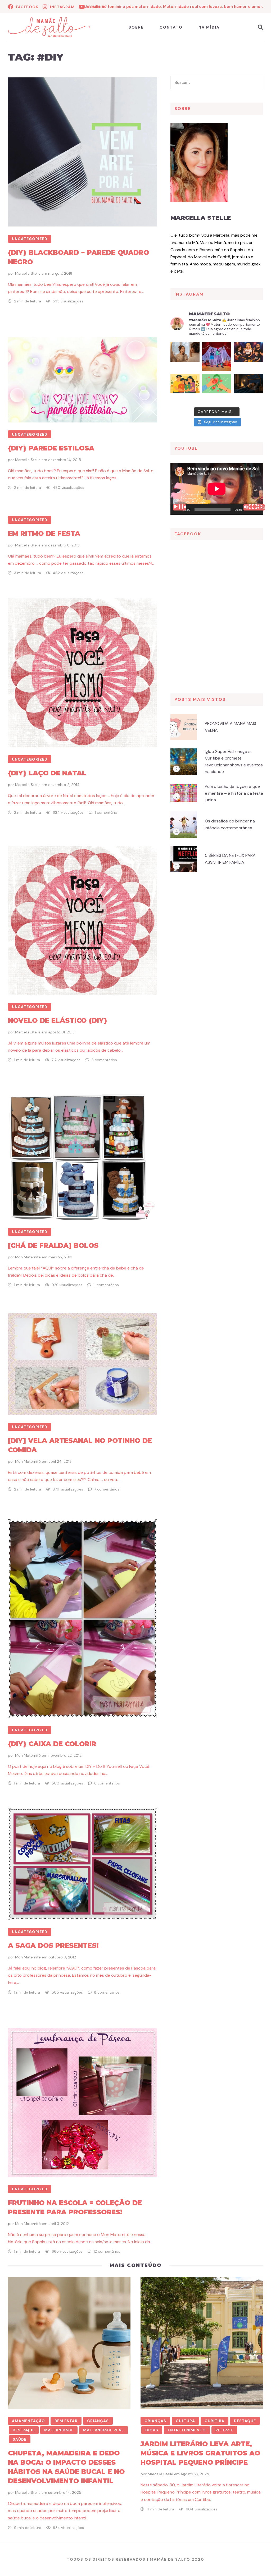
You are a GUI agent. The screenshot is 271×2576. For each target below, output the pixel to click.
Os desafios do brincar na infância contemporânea (230, 824)
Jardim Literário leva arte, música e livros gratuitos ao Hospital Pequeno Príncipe (200, 2453)
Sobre (136, 27)
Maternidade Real (103, 2430)
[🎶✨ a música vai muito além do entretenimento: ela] (249, 357)
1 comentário (106, 812)
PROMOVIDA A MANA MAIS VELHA (231, 727)
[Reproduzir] (179, 507)
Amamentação (28, 2421)
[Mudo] (250, 507)
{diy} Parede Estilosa (51, 448)
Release (224, 2430)
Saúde (20, 2439)
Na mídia (209, 27)
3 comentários (104, 1060)
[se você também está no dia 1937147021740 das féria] (217, 357)
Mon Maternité (28, 1257)
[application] (217, 489)
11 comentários (106, 1285)
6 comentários (107, 1783)
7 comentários (107, 1489)
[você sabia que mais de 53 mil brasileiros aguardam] (217, 388)
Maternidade (59, 2430)
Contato (171, 27)
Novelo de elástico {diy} (58, 1020)
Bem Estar (66, 2421)
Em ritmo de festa (44, 533)
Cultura (185, 2421)
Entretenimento (187, 2430)
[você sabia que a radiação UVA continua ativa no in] (185, 357)
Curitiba (214, 2421)
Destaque (24, 2430)
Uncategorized (30, 239)
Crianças (98, 2421)
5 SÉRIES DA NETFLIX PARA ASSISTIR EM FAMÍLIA (230, 859)
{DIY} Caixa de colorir (52, 1744)
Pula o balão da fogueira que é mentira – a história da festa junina (234, 793)
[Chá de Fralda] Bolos (53, 1245)
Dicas (152, 2430)
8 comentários (107, 1992)
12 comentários (107, 2251)
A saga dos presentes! (53, 1945)
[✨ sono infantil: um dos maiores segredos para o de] (249, 388)
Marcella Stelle (28, 273)
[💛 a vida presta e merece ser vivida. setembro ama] (185, 388)
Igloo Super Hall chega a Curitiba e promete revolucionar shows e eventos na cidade (234, 762)
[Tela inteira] (258, 507)
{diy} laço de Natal (47, 773)
